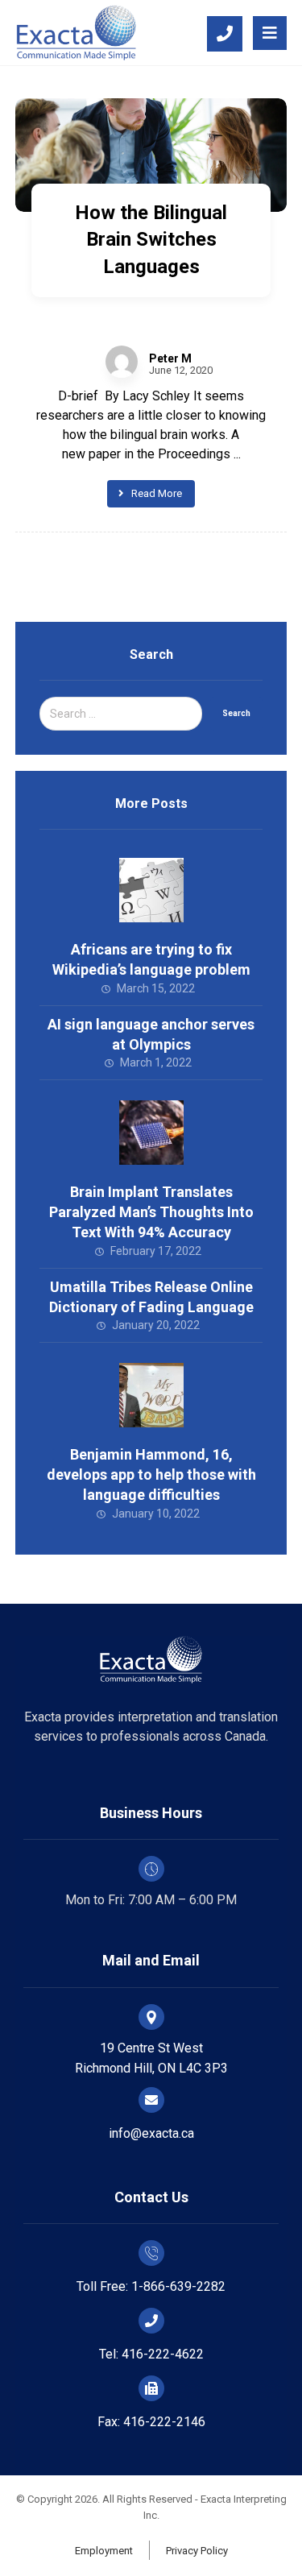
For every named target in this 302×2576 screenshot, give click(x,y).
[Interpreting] (76, 33)
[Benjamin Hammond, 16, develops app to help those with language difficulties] (151, 1395)
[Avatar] (122, 362)
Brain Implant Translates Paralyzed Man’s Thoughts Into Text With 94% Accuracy (151, 1212)
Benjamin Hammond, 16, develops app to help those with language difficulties (151, 1474)
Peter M (170, 358)
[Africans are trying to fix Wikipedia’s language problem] (151, 890)
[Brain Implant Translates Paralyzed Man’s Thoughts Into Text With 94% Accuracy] (151, 1133)
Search (236, 713)
